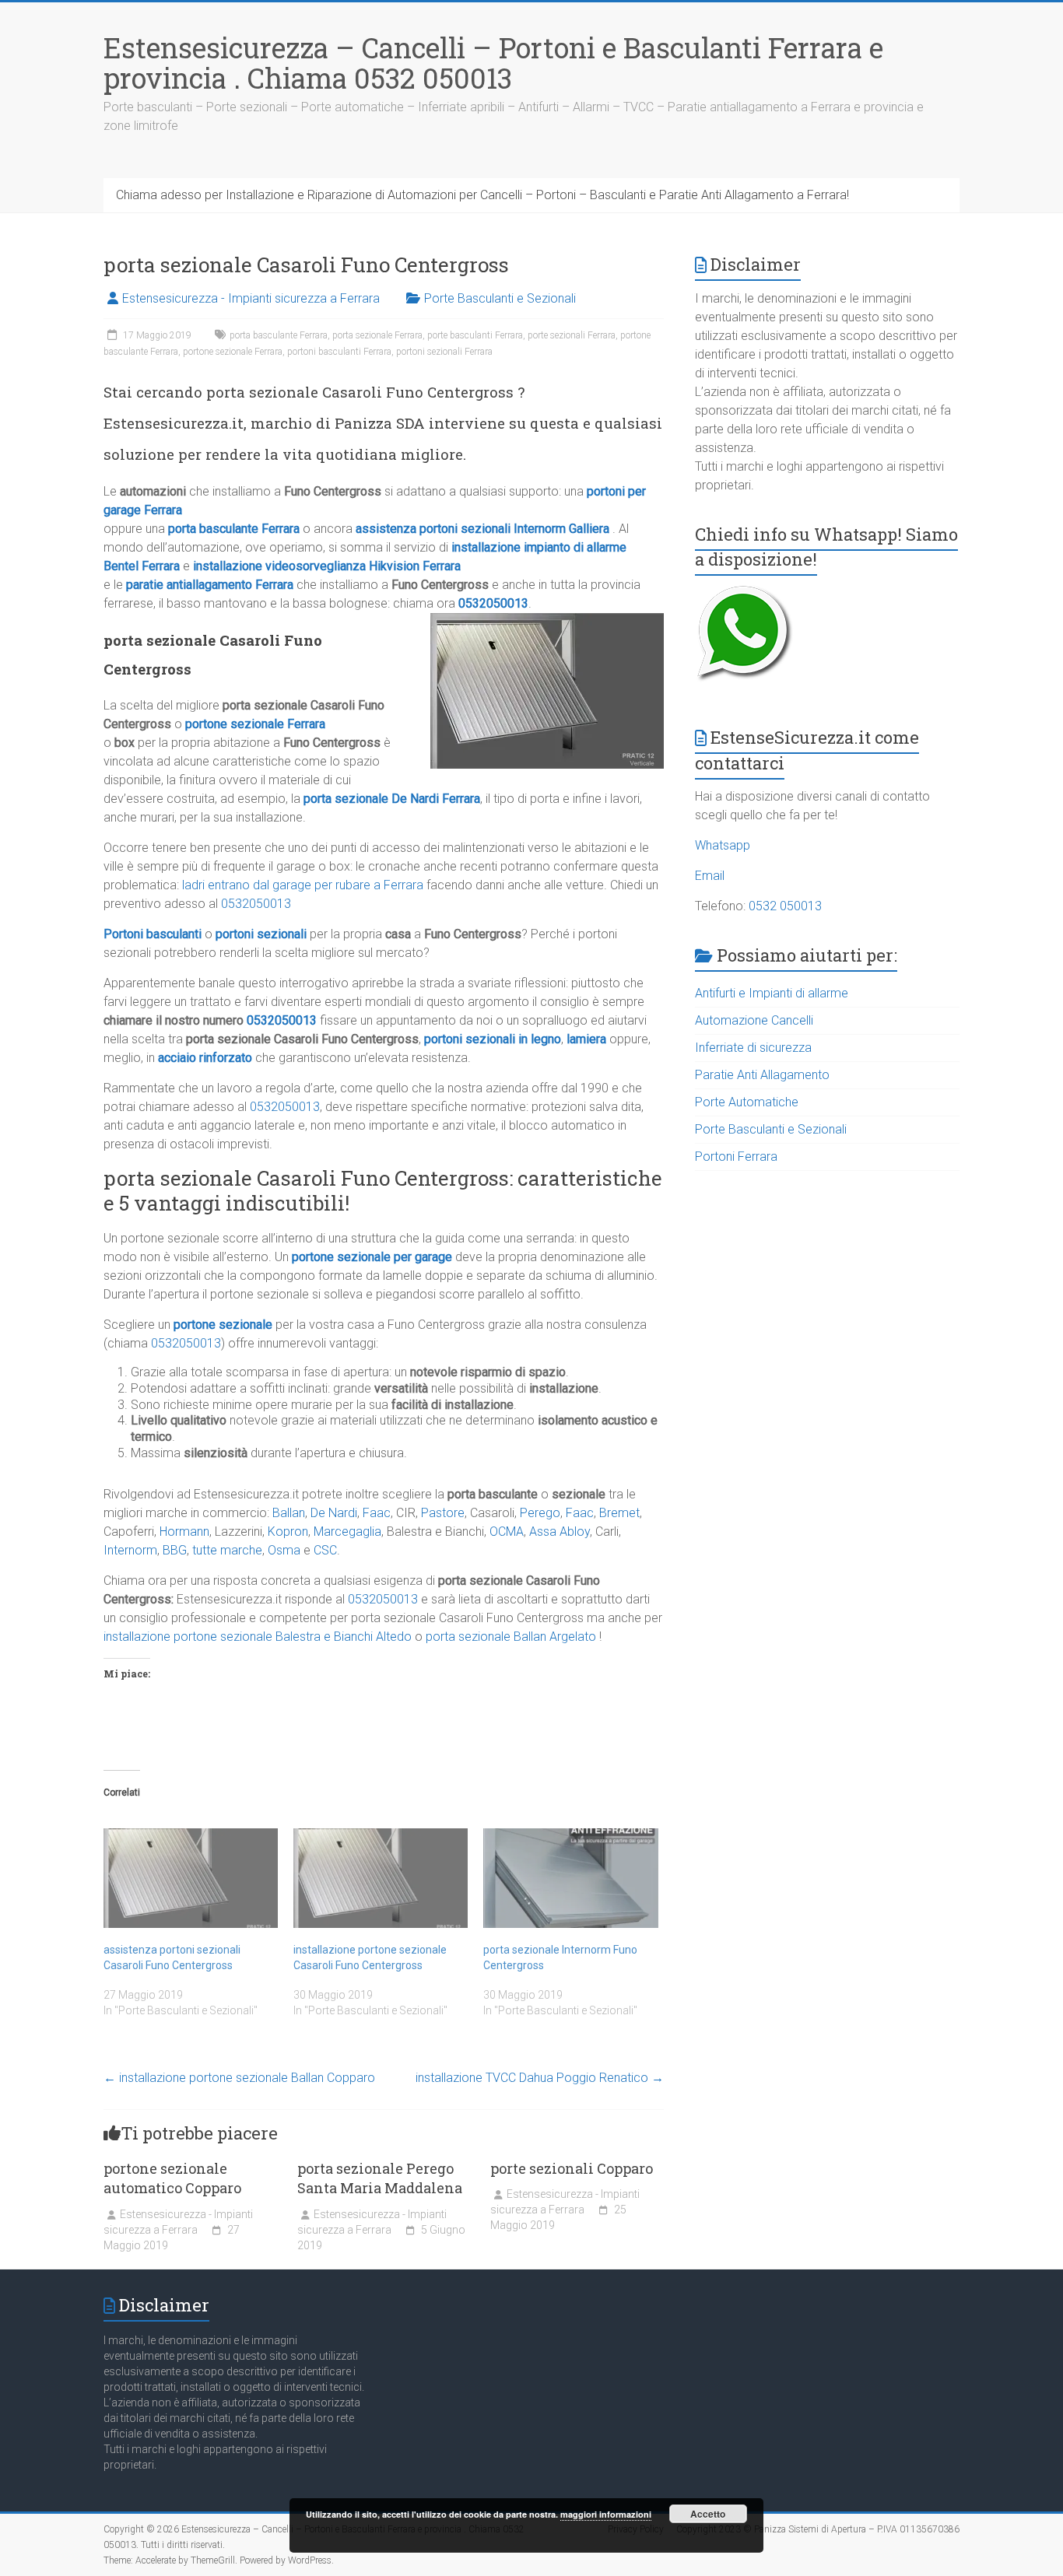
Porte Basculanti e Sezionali (500, 298)
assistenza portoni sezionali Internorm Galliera (482, 529)
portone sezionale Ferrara (233, 352)
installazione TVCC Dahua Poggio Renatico (540, 2078)
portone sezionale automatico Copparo (172, 2178)
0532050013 (493, 603)
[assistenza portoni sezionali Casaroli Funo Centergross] (191, 1878)
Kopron (288, 1532)
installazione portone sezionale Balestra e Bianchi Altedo (258, 1637)
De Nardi (334, 1513)
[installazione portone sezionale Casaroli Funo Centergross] (381, 1878)
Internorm (130, 1550)
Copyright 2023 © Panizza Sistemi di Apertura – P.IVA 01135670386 (818, 2529)
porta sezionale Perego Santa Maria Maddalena (380, 2178)
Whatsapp (723, 845)
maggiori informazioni (606, 2514)
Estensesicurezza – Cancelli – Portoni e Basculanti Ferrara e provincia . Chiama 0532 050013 (493, 63)
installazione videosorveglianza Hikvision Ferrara (327, 566)
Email (710, 876)
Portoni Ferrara (736, 1157)
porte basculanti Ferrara (475, 335)
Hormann (184, 1532)
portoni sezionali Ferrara (444, 352)
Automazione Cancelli (754, 1020)
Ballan (289, 1513)
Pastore (443, 1513)
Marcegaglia (347, 1532)
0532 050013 (785, 906)
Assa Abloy (560, 1532)
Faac (377, 1513)
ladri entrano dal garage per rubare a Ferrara (303, 885)
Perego (540, 1513)
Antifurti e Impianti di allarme (772, 993)
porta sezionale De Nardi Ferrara (392, 799)
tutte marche (227, 1550)
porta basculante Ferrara (279, 335)
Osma (284, 1550)
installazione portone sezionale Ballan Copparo (239, 2078)
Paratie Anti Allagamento (762, 1075)
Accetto (708, 2514)
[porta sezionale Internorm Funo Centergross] (570, 1878)
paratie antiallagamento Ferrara (210, 585)
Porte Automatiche (747, 1102)
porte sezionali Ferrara (572, 335)
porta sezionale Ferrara (377, 335)
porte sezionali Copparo (572, 2168)
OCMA (507, 1532)
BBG (175, 1550)
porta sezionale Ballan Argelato (511, 1637)
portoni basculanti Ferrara (339, 352)
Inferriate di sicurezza (753, 1048)
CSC (325, 1550)
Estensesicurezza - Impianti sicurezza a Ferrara (251, 298)
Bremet (619, 1513)
